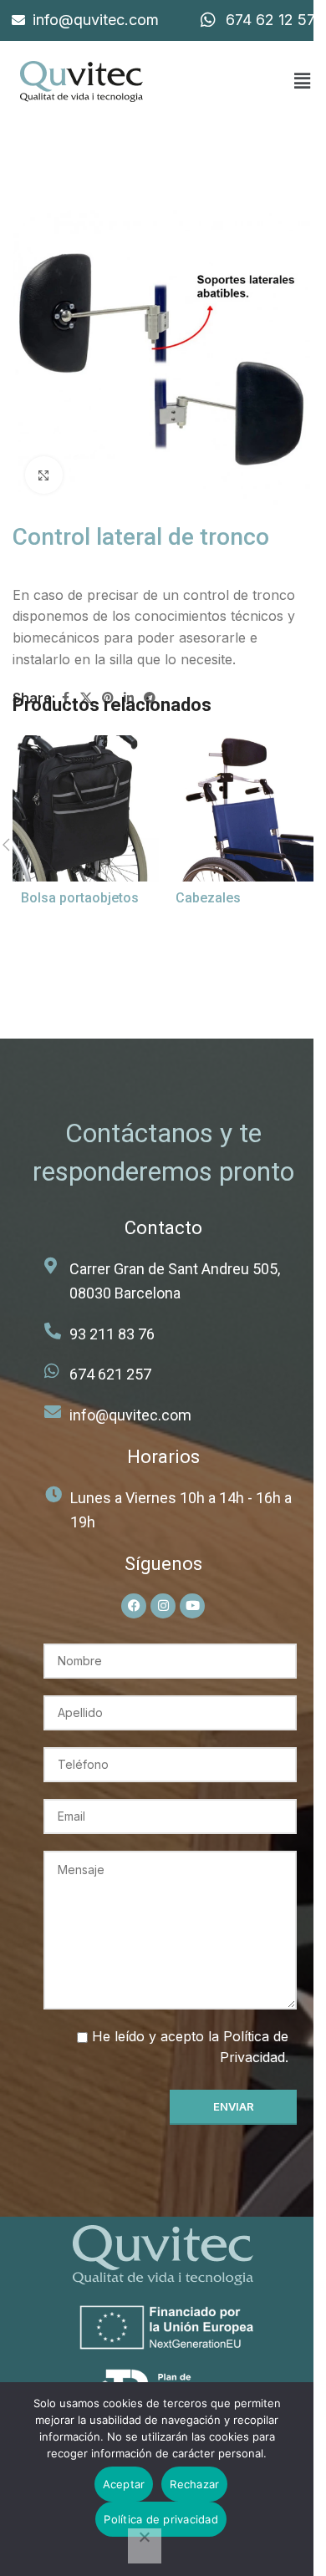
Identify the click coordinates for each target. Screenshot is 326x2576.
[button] (302, 81)
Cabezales (208, 898)
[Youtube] (192, 1606)
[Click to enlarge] (44, 475)
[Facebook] (134, 1606)
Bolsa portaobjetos (80, 898)
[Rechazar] (145, 2546)
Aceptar (124, 2484)
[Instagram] (163, 1606)
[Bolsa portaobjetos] (86, 808)
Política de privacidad (161, 2519)
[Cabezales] (240, 808)
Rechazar (194, 2484)
